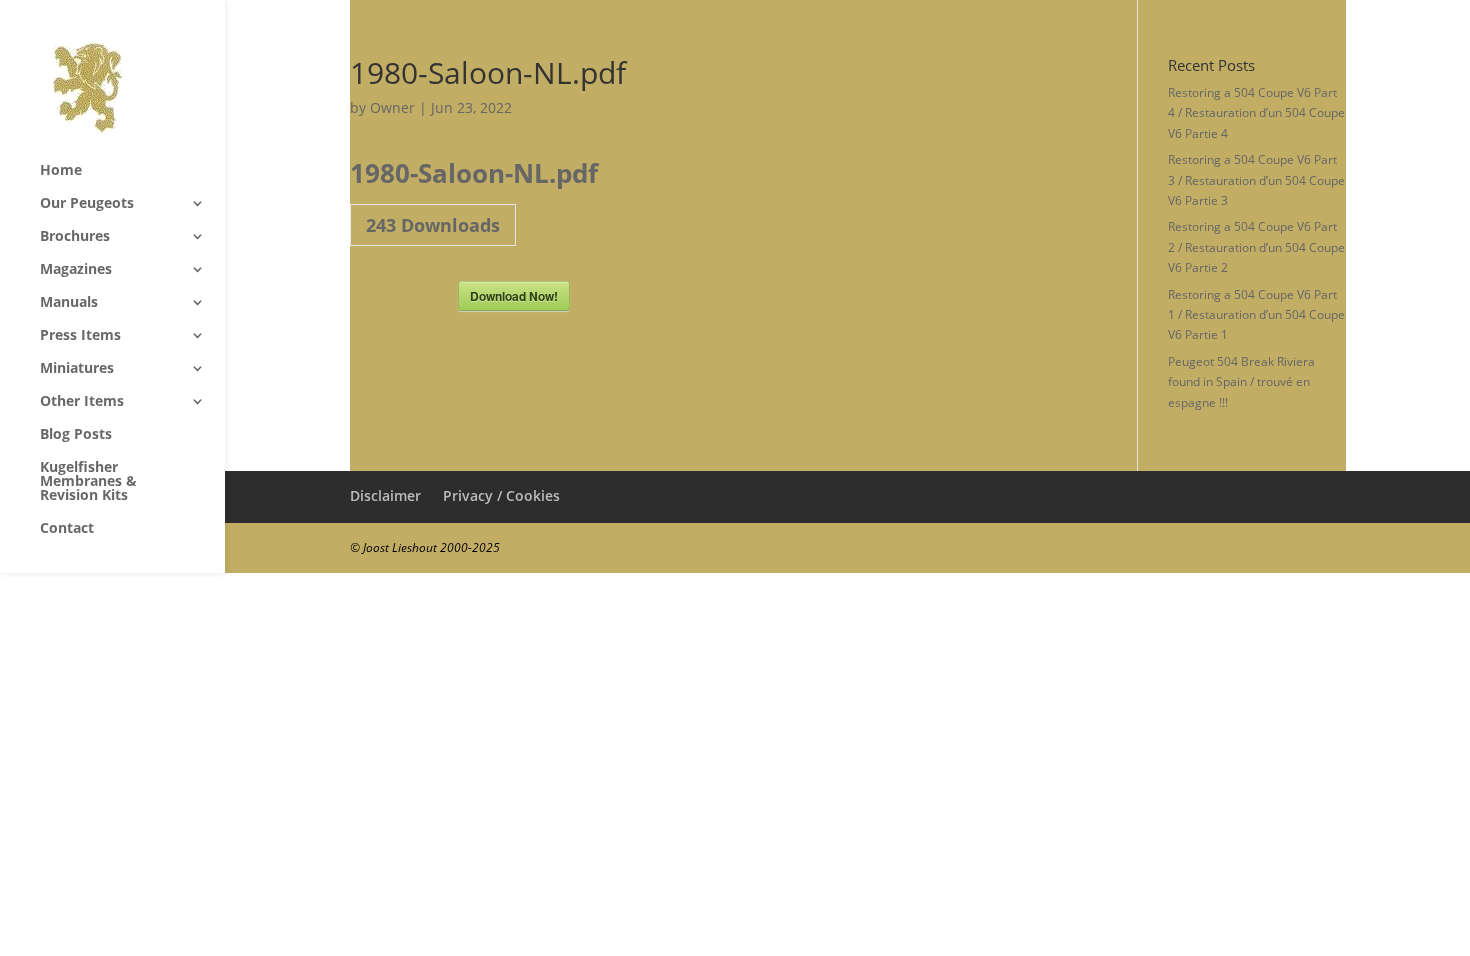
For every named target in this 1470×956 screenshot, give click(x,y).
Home (61, 171)
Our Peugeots (87, 204)
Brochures (75, 237)
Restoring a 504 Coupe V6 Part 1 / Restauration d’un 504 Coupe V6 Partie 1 (1256, 315)
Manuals (69, 303)
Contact (67, 529)
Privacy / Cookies (501, 495)
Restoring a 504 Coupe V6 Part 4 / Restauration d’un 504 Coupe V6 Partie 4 (1256, 113)
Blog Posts (76, 435)
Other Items (82, 402)
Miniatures (77, 369)
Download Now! (514, 296)
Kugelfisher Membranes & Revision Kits (88, 482)
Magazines (76, 270)
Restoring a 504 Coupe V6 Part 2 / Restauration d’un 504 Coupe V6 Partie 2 (1256, 247)
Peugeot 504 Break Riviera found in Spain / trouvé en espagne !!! (1241, 382)
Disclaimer (385, 495)
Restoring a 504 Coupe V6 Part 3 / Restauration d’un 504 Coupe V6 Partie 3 (1256, 180)
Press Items (80, 336)
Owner (392, 107)
